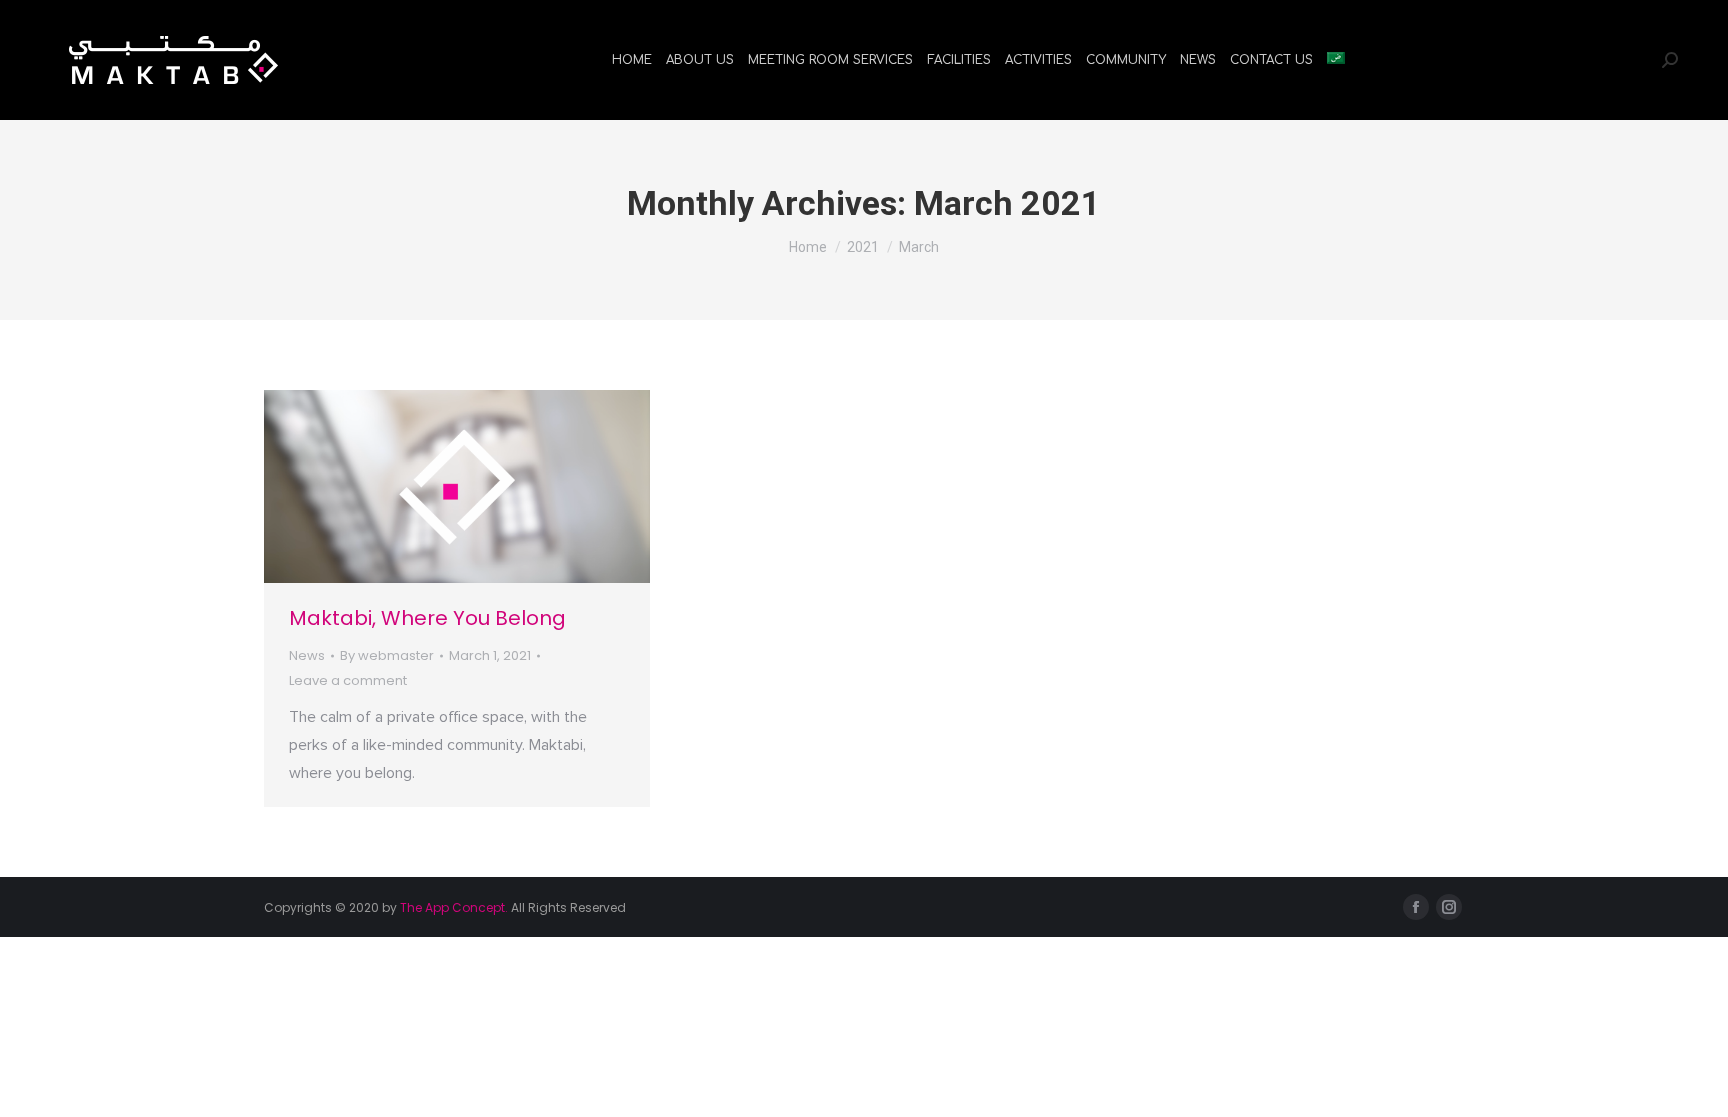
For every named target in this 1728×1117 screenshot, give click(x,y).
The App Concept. (454, 907)
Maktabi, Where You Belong (427, 618)
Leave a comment (348, 680)
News (307, 655)
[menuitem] (632, 60)
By (387, 655)
